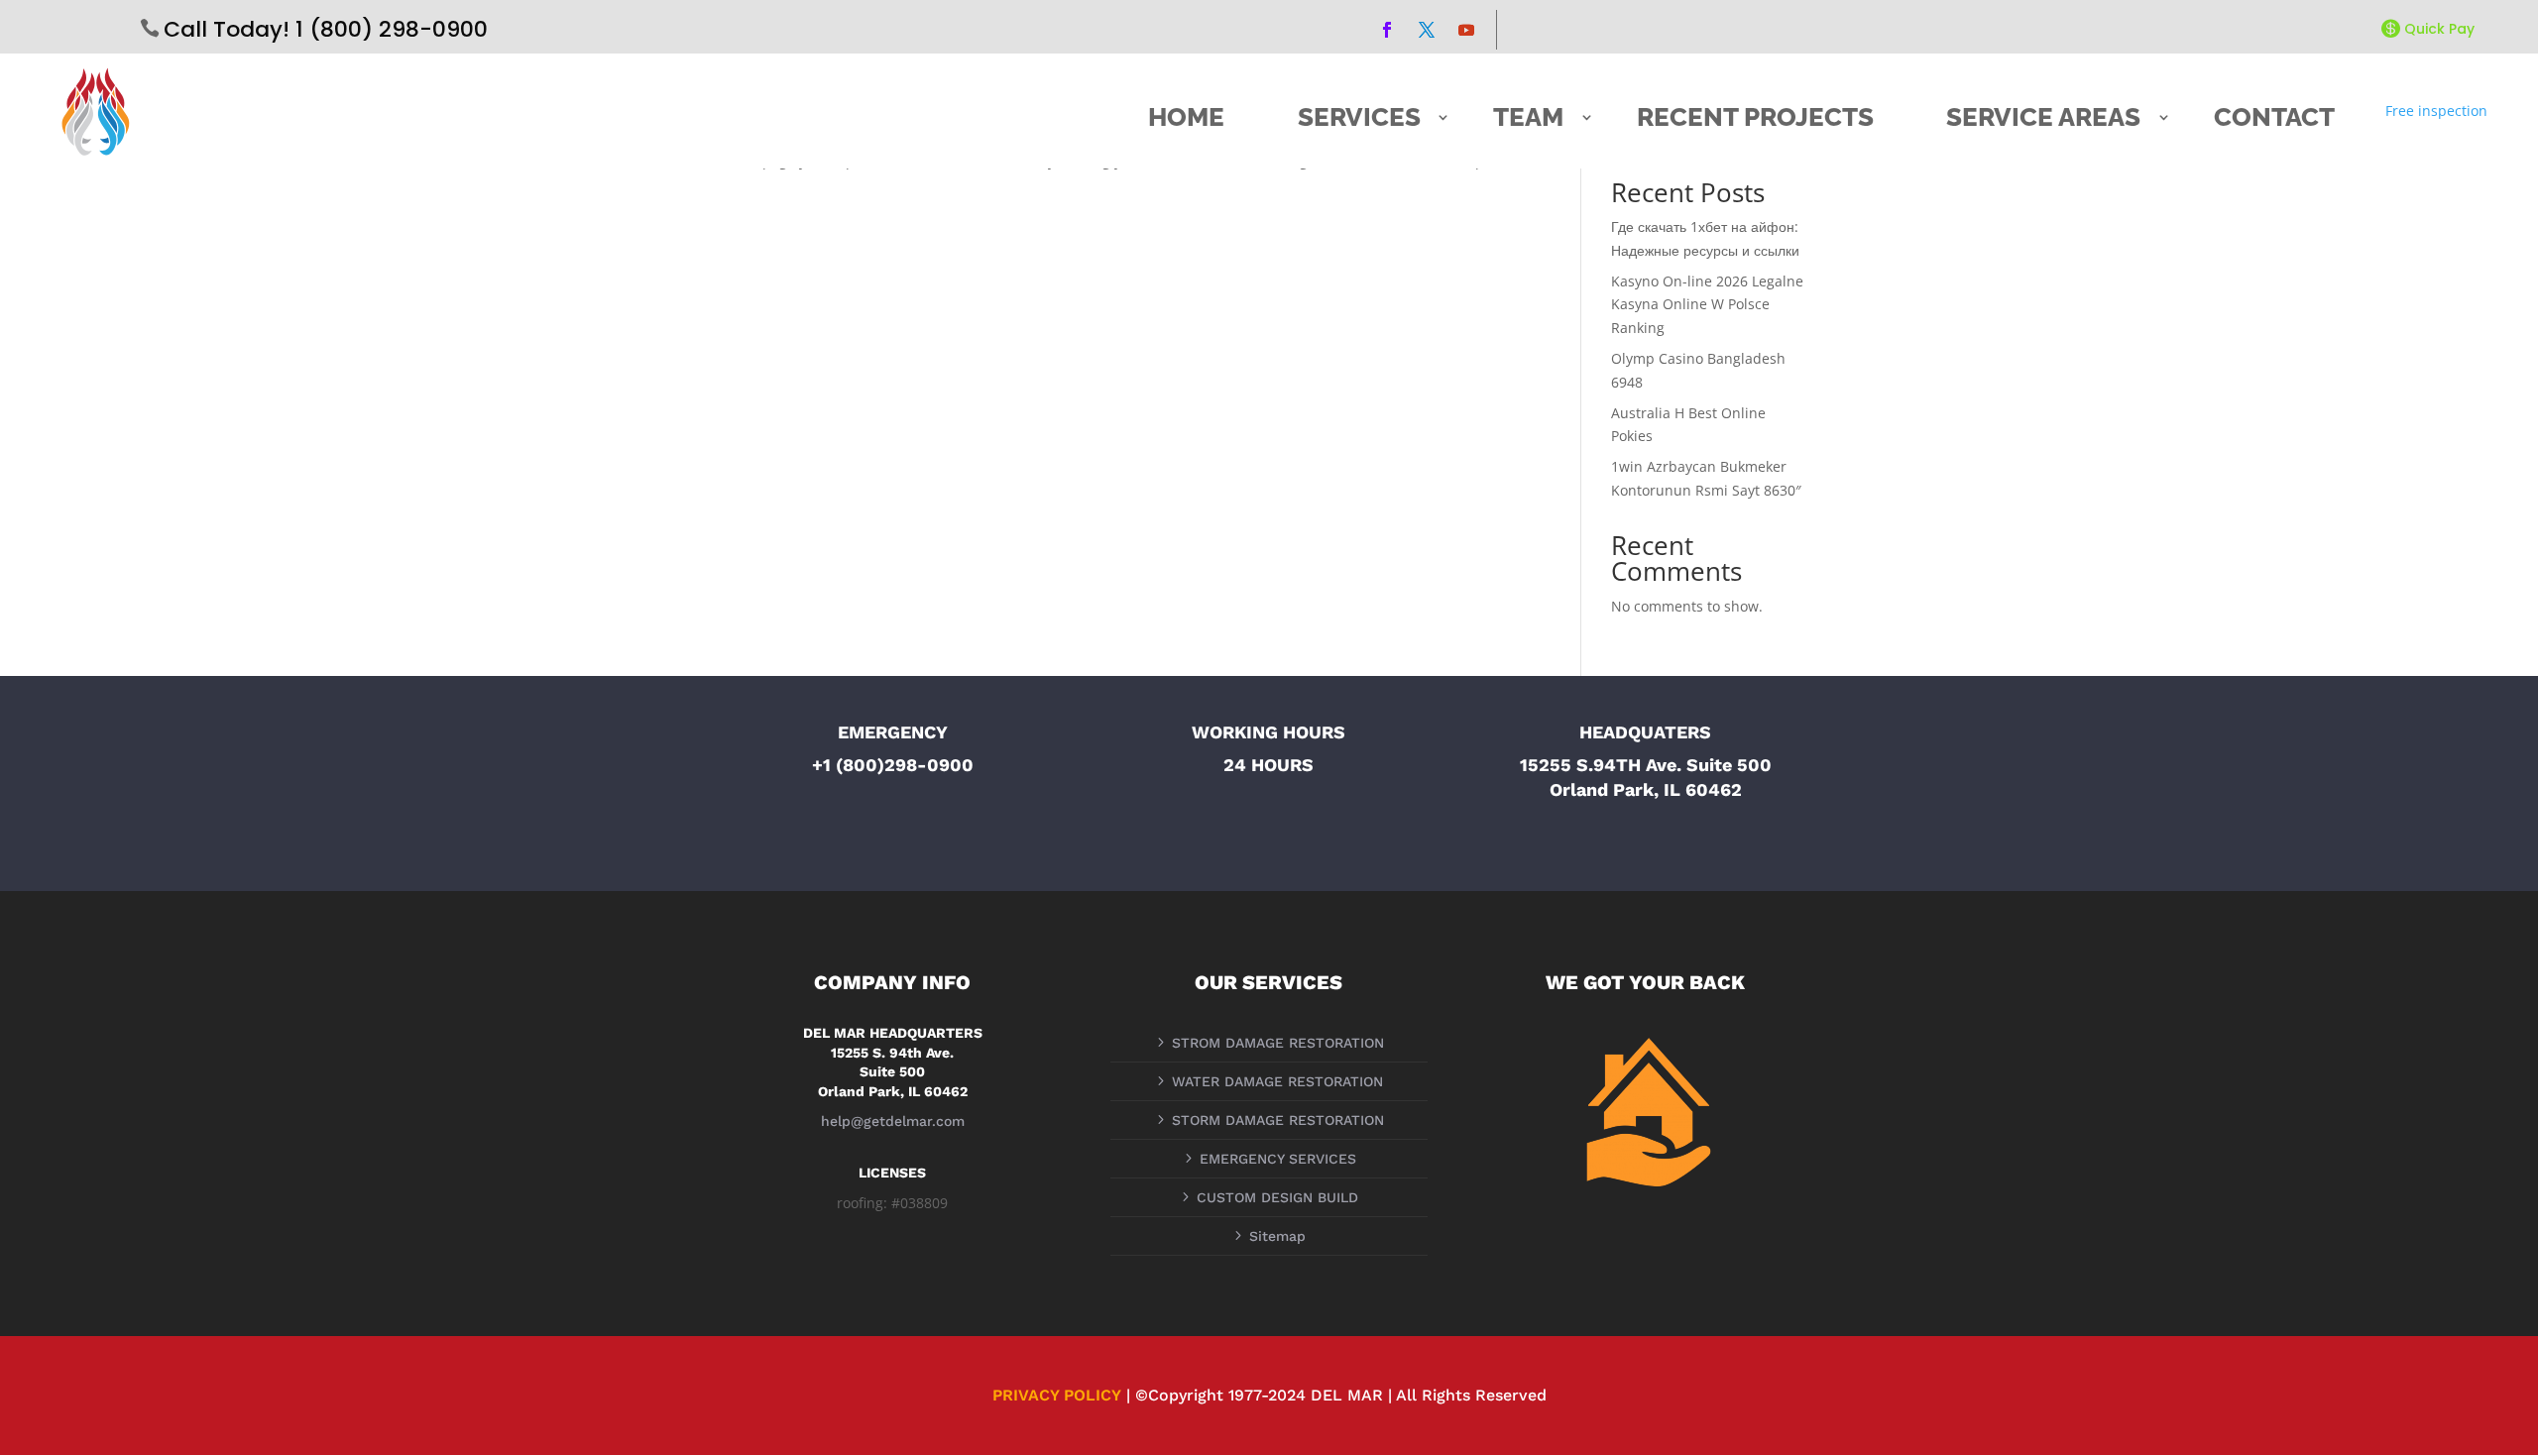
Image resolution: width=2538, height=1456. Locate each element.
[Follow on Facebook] (1387, 30)
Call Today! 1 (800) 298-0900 (326, 29)
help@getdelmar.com (893, 1121)
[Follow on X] (1427, 30)
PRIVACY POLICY (1057, 1395)
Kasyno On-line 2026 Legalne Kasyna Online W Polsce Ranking (1707, 305)
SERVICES (1359, 117)
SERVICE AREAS (2043, 117)
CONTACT (2274, 117)
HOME (1186, 117)
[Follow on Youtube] (1466, 30)
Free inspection (2436, 111)
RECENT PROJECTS (1755, 117)
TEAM (1528, 117)
